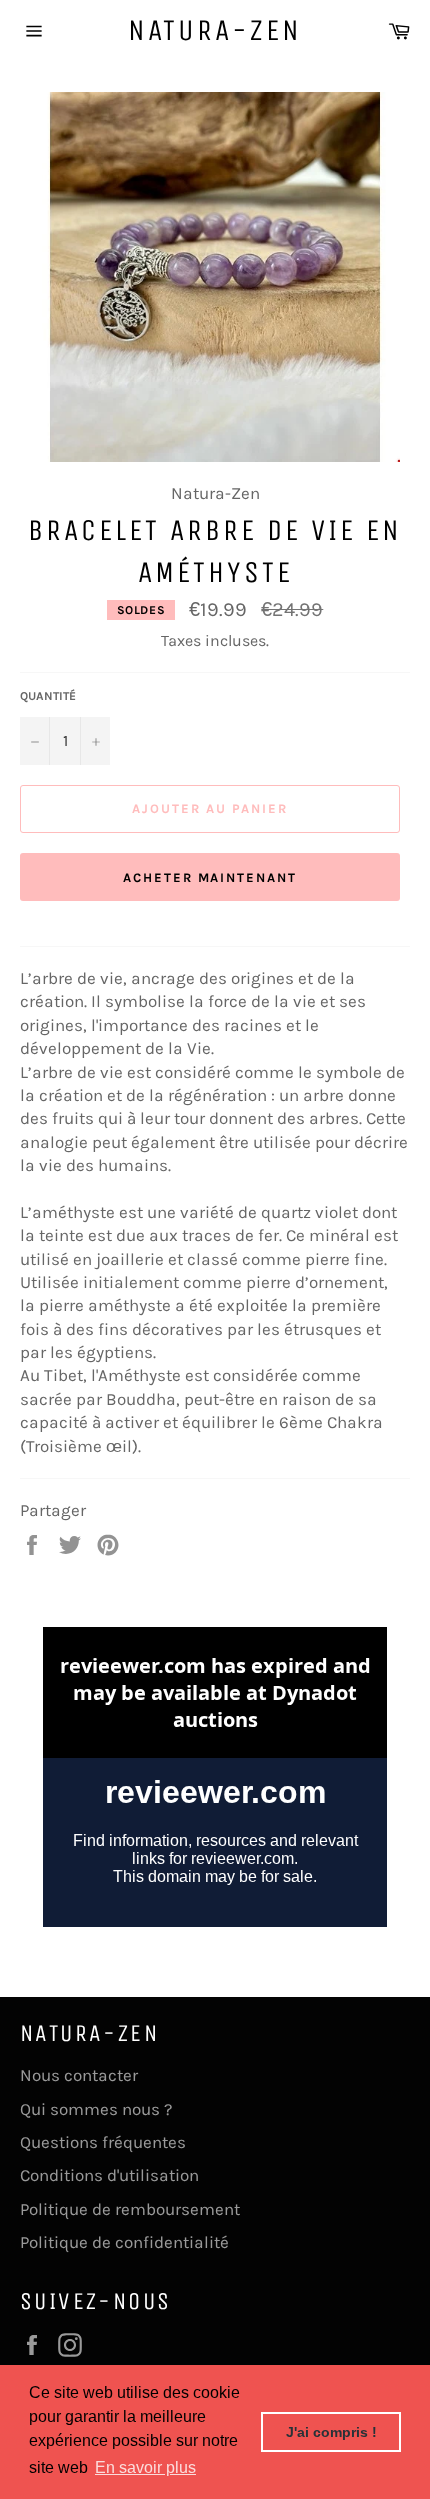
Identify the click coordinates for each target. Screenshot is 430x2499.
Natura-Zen (215, 30)
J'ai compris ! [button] (331, 2432)
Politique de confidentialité (124, 2242)
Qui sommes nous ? (96, 2109)
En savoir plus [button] (145, 2467)
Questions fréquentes (103, 2142)
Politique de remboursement (130, 2209)
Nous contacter (79, 2075)
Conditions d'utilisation (109, 2175)
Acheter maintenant (210, 877)
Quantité (48, 696)
